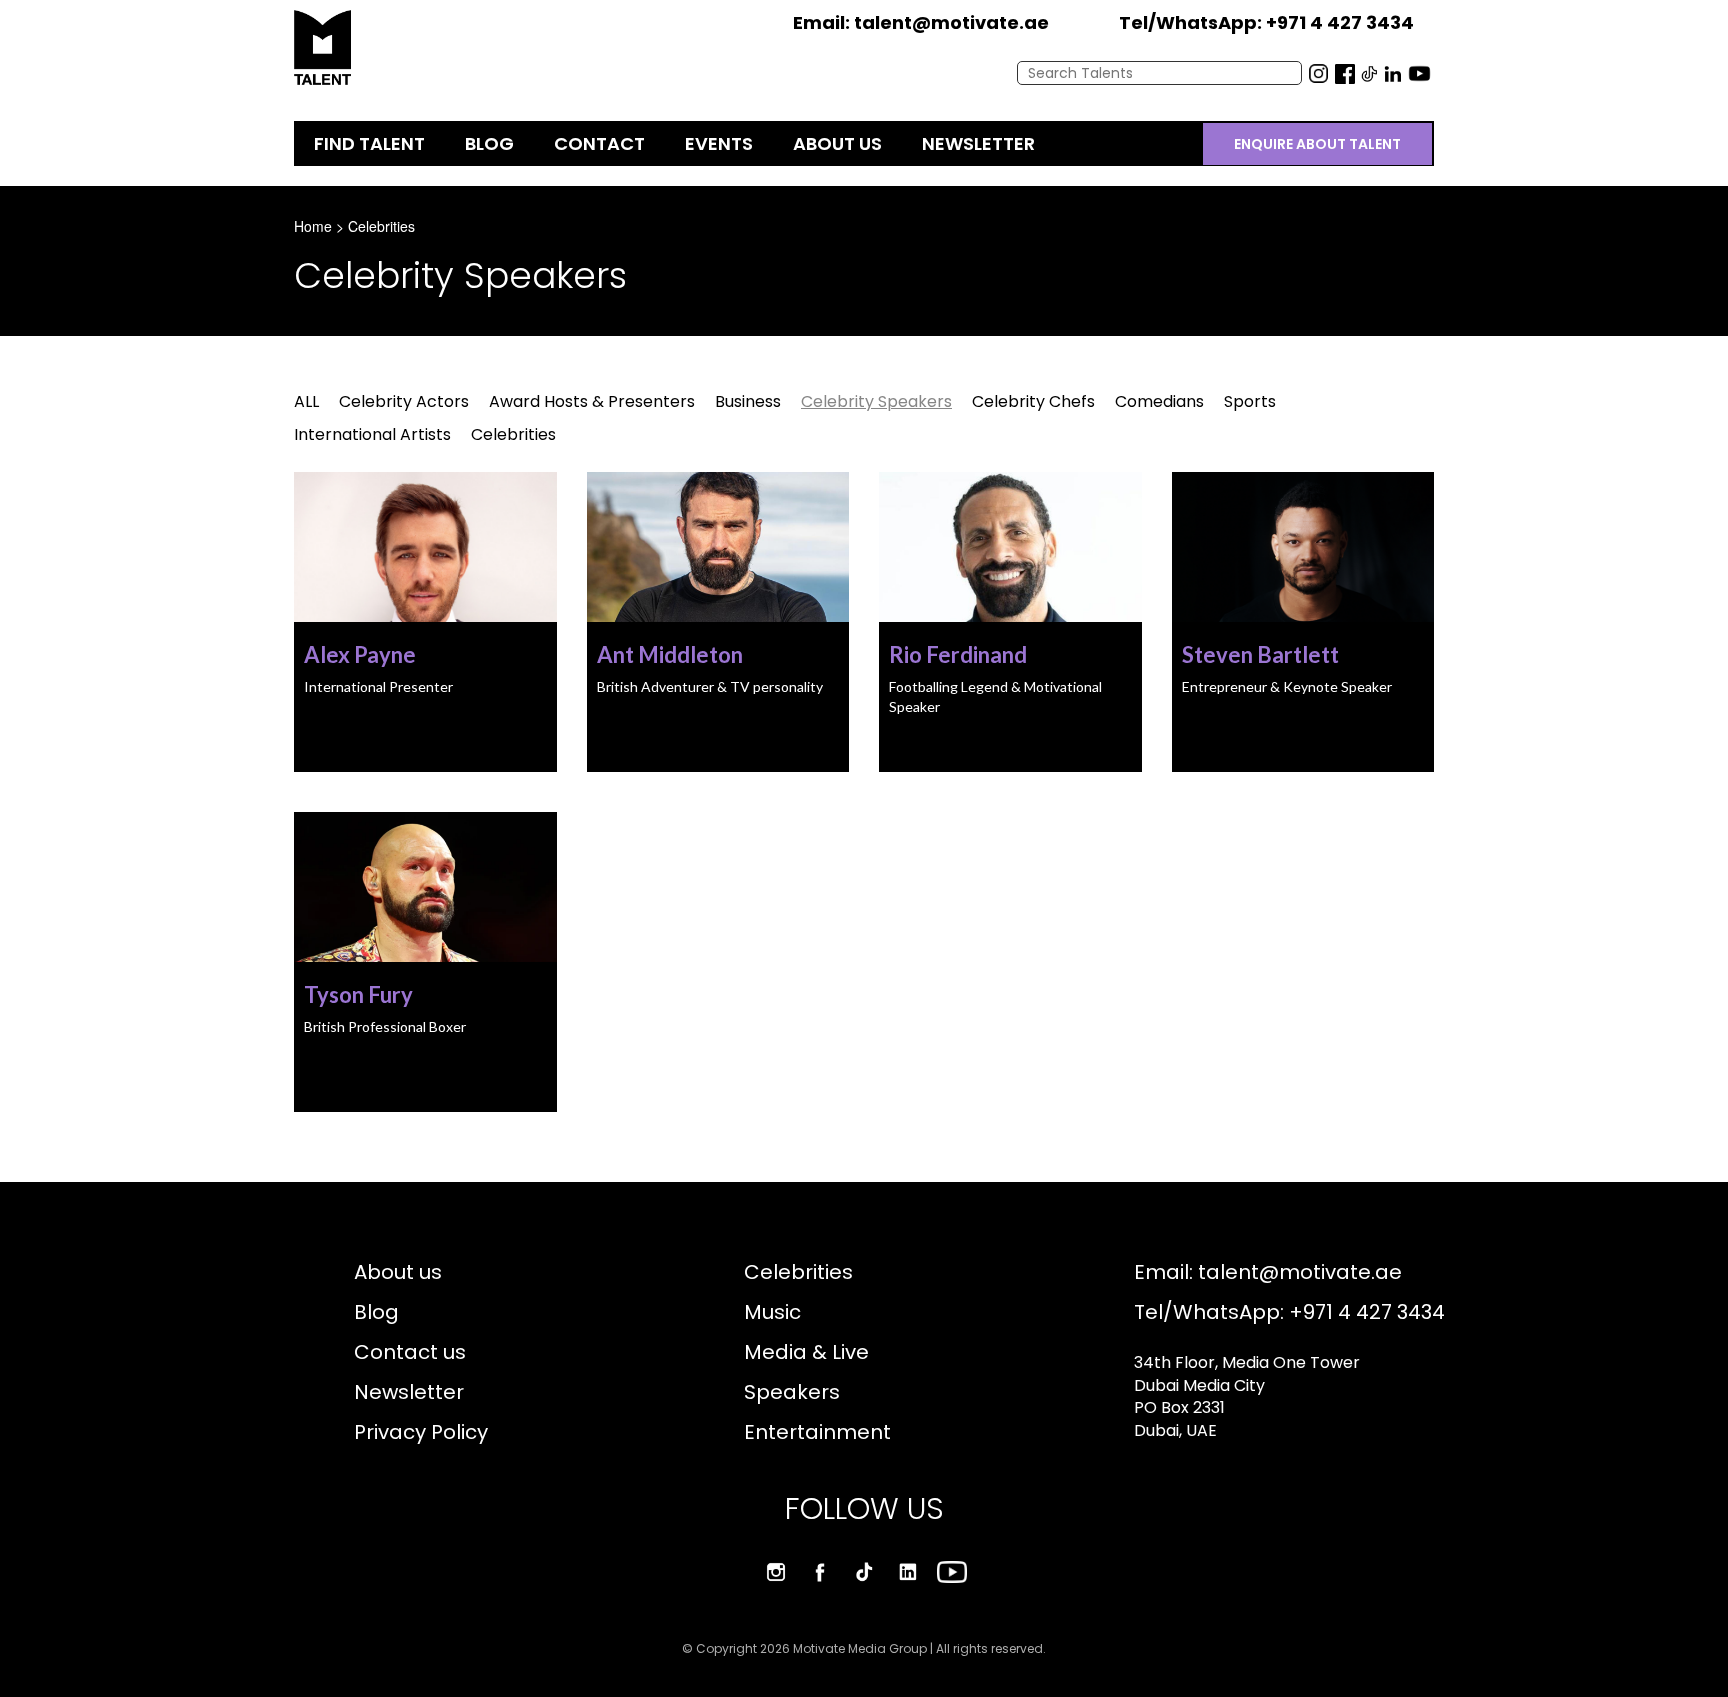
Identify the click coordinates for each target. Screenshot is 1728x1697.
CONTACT (599, 143)
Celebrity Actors (404, 401)
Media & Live (806, 1352)
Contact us (410, 1352)
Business (748, 401)
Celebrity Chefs (1033, 401)
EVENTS (719, 143)
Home (313, 226)
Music (772, 1312)
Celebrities (381, 226)
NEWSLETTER (978, 143)
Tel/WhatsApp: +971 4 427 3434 (1289, 1312)
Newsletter (409, 1392)
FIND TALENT (369, 143)
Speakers (792, 1392)
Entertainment (817, 1432)
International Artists (372, 434)
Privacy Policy (421, 1432)
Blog (376, 1312)
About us (398, 1272)
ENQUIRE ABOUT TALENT (1317, 144)
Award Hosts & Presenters (592, 401)
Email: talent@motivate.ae (1268, 1272)
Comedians (1159, 401)
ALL (306, 401)
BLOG (489, 143)
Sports (1250, 401)
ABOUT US (837, 143)
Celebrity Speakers (876, 401)
